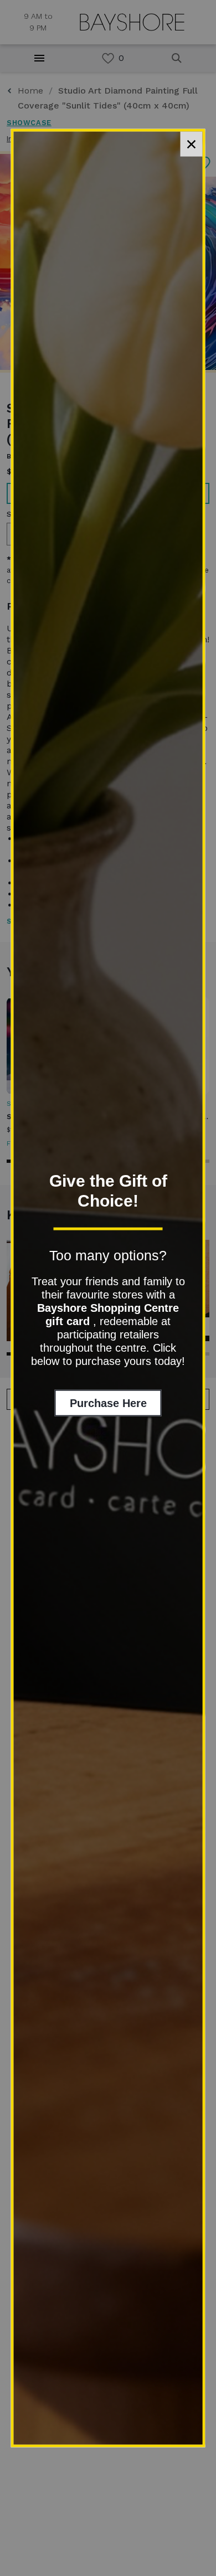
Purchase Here (108, 1403)
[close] (192, 144)
